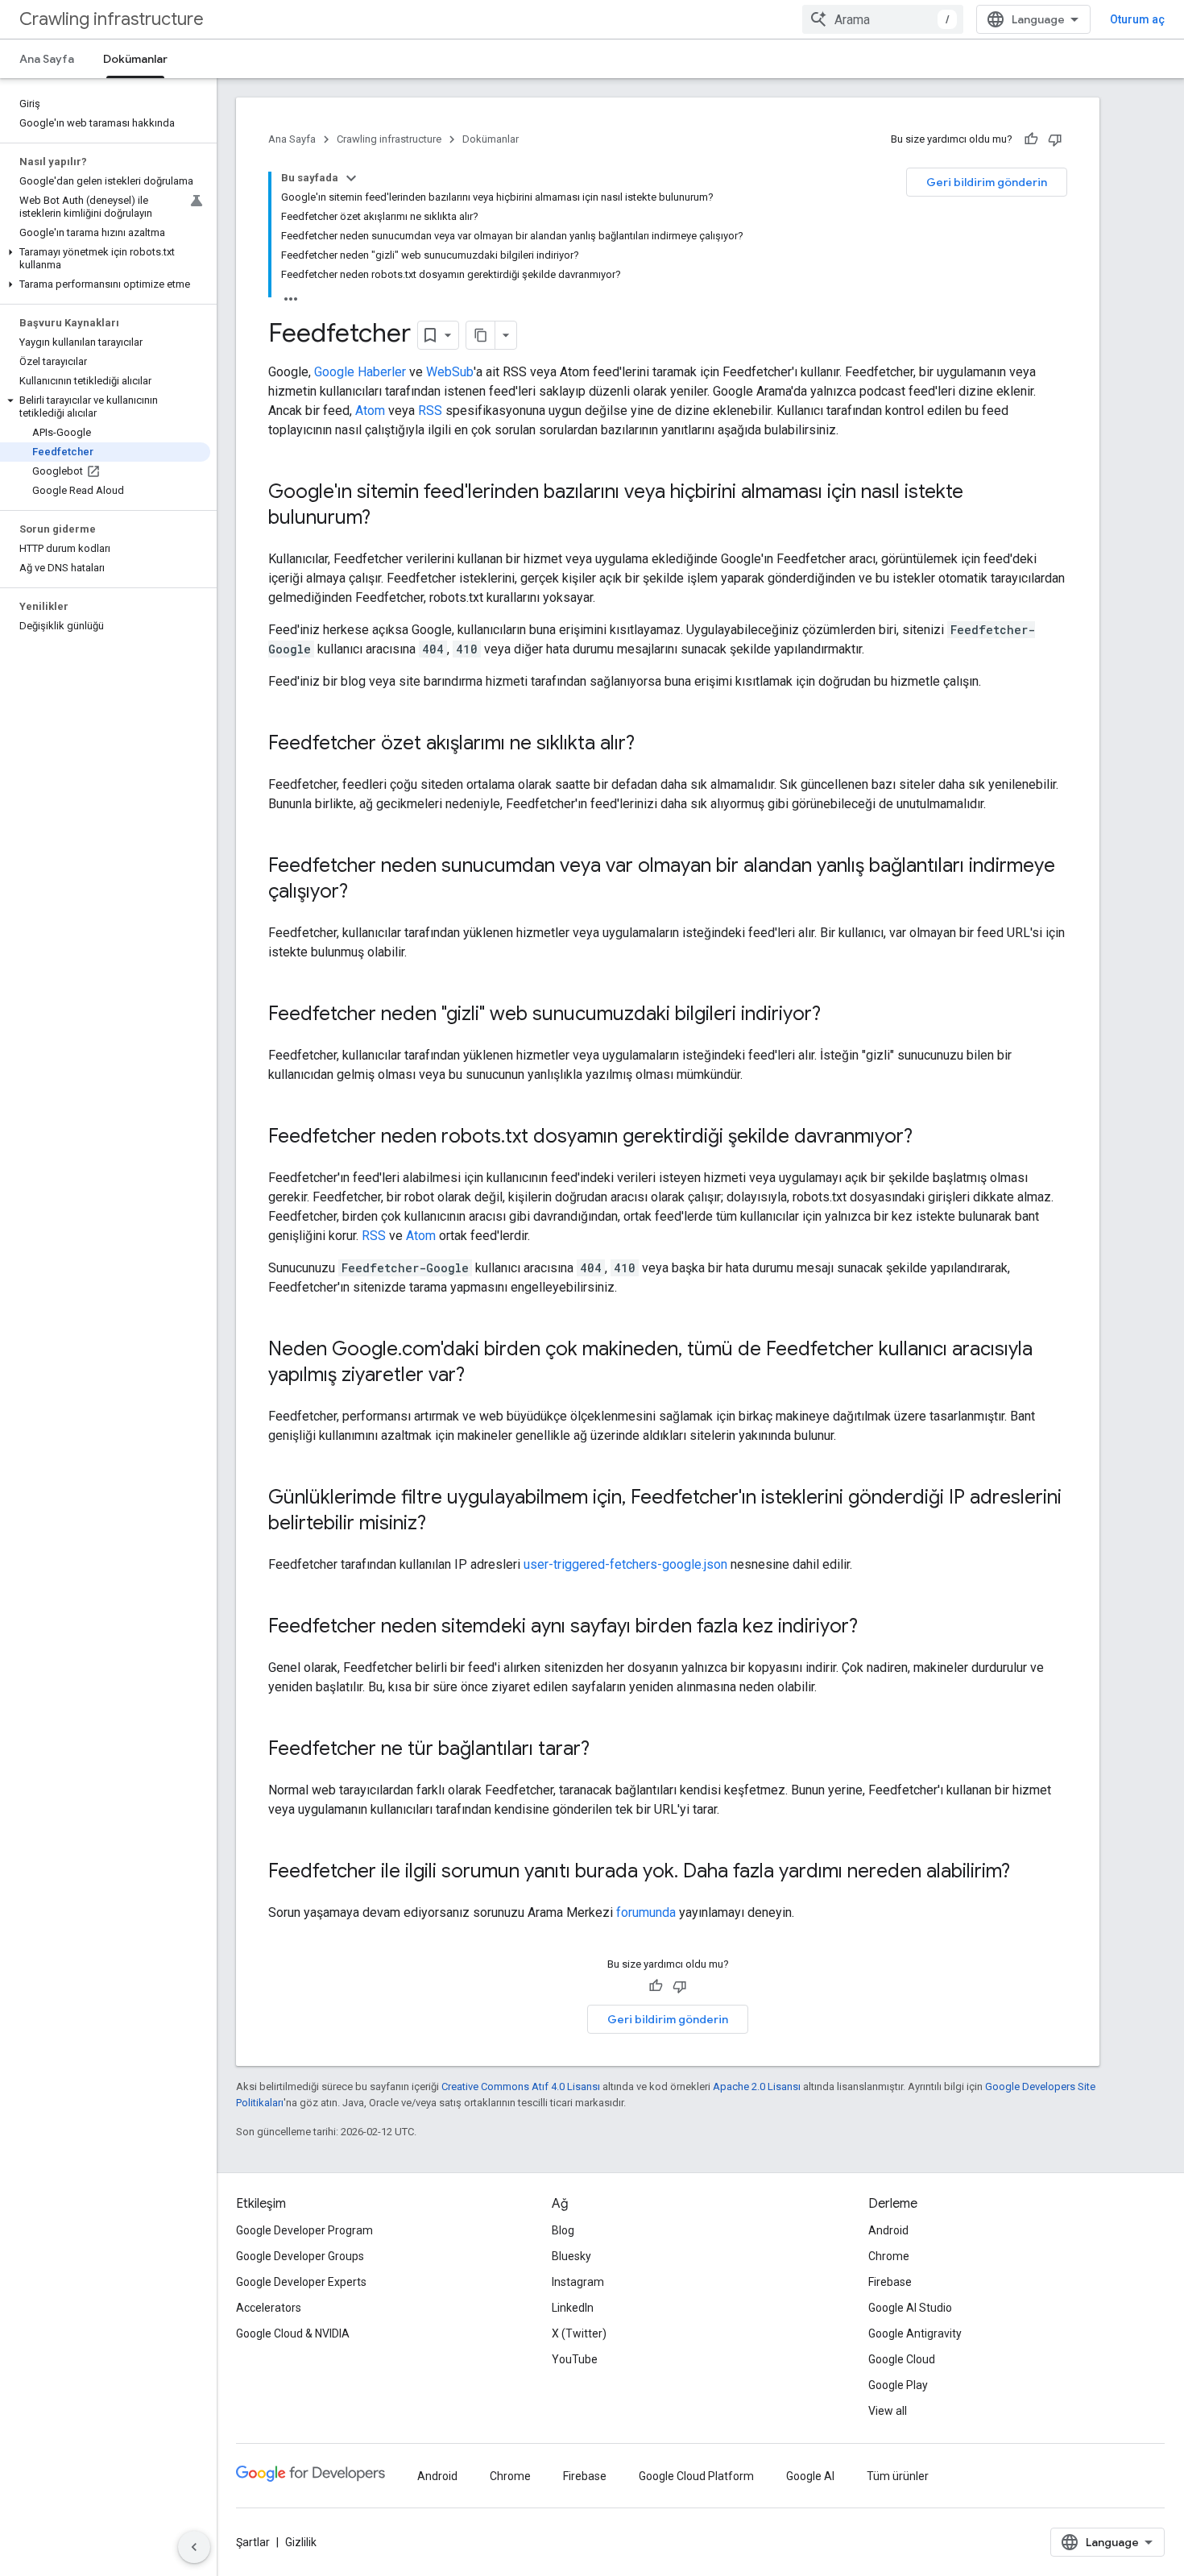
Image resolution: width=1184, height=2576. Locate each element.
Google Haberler (360, 372)
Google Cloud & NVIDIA (293, 2333)
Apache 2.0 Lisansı (757, 2087)
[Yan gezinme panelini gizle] (194, 2547)
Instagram (578, 2282)
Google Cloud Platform (696, 2476)
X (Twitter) (579, 2333)
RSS (430, 411)
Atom (370, 411)
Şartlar (253, 2542)
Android (888, 2230)
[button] (105, 259)
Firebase (890, 2282)
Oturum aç (1137, 19)
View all (888, 2411)
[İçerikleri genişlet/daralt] (351, 178)
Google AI (810, 2476)
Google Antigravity (915, 2333)
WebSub (450, 372)
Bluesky (571, 2256)
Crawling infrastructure (112, 19)
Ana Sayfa (47, 59)
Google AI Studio (910, 2308)
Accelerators (269, 2308)
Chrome (889, 2256)
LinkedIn (573, 2308)
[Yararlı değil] (1055, 139)
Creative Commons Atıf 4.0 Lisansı (521, 2087)
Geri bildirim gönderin (987, 182)
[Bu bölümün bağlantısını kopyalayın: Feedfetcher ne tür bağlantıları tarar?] (606, 1750)
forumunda (646, 1912)
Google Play (898, 2385)
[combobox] (883, 19)
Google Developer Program (304, 2230)
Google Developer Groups (300, 2256)
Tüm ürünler (898, 2476)
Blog (563, 2230)
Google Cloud (902, 2359)
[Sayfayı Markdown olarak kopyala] (481, 335)
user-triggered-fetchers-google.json (625, 1564)
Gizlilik (301, 2542)
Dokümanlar (135, 59)
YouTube (575, 2359)
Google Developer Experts (301, 2282)
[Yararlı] (1031, 139)
